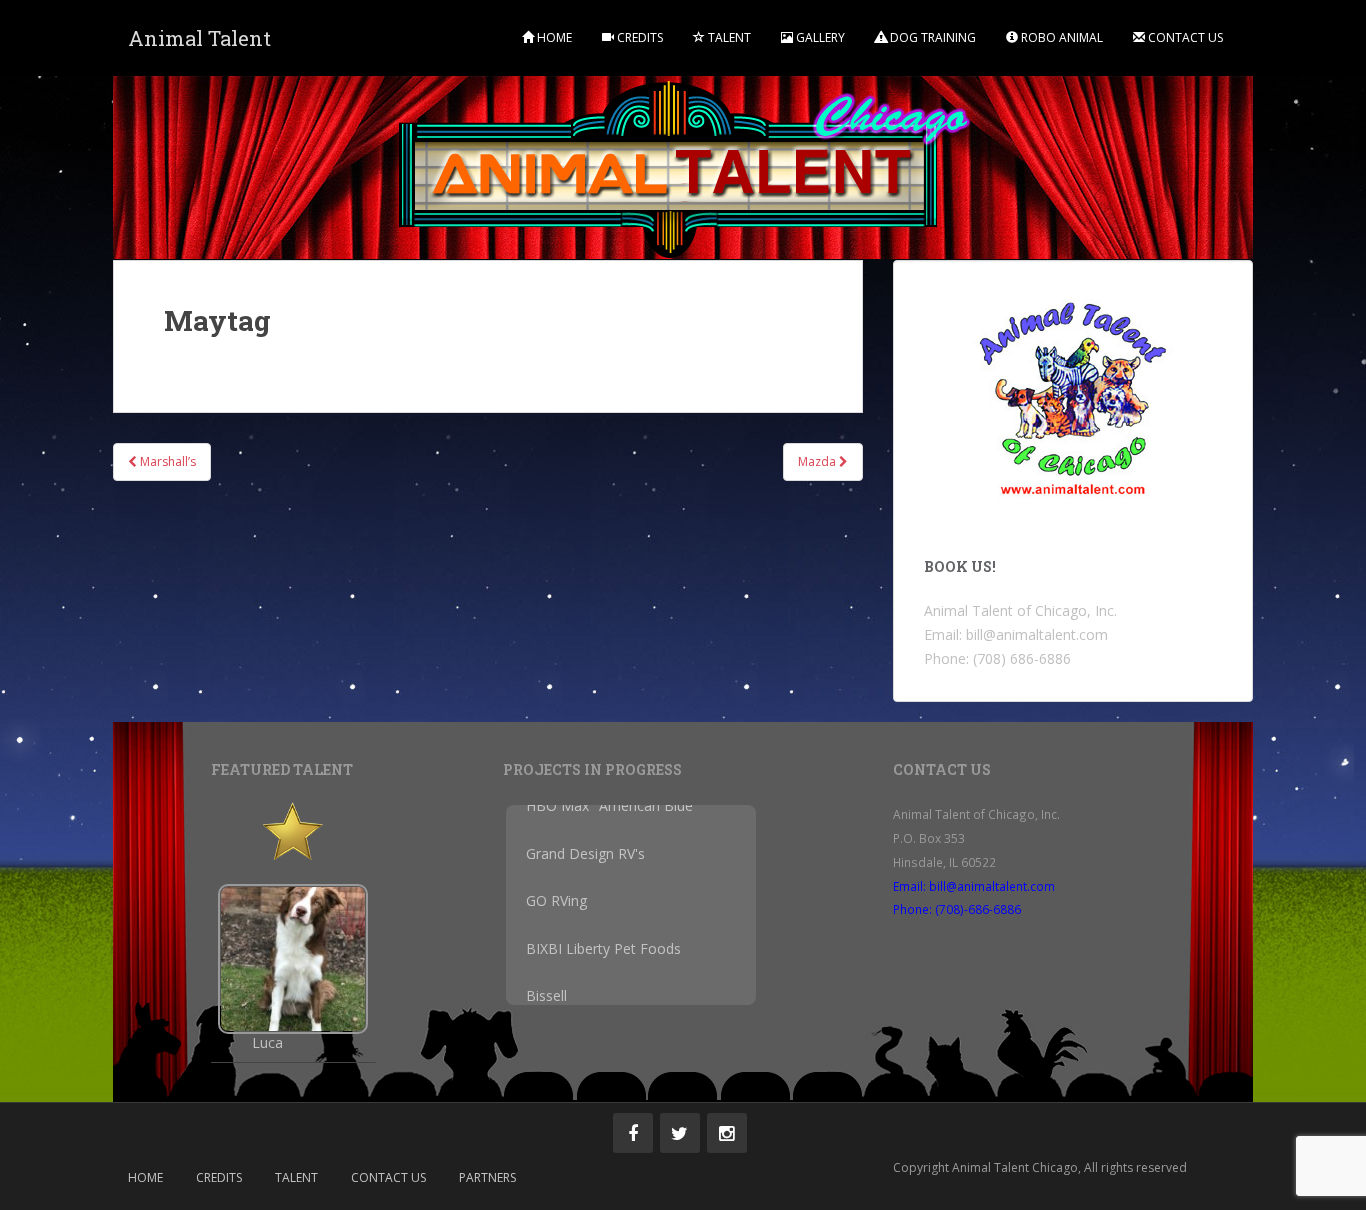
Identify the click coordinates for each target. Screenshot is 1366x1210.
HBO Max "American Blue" (612, 816)
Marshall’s (166, 461)
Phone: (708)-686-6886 (957, 909)
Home (553, 37)
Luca (267, 1043)
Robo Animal (1060, 37)
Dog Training (931, 37)
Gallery (819, 37)
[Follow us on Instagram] (727, 1133)
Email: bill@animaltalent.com (974, 886)
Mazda (818, 461)
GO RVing (556, 911)
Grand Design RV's (585, 863)
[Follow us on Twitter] (680, 1133)
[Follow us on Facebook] (633, 1133)
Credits (638, 37)
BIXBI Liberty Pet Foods (603, 958)
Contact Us (1184, 37)
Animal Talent (199, 38)
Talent (728, 37)
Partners (487, 1177)
